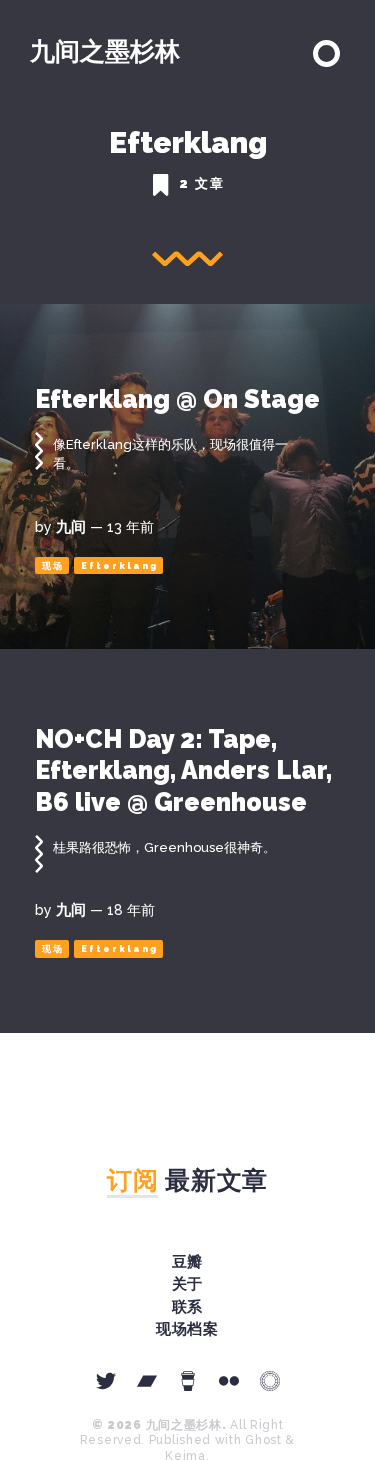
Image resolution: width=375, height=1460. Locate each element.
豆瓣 (188, 1262)
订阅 (132, 1180)
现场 (53, 566)
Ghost (263, 1440)
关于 (188, 1284)
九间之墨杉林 (105, 51)
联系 (188, 1307)
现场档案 (188, 1329)
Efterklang (119, 566)
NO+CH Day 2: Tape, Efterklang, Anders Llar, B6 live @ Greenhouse (183, 770)
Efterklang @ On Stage (177, 399)
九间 (71, 527)
